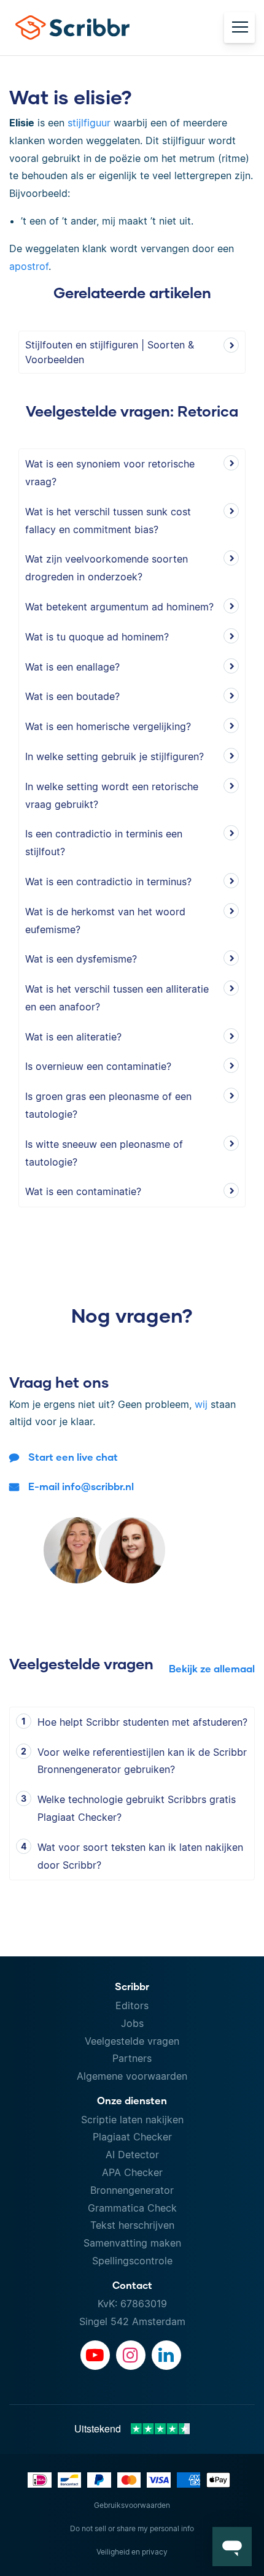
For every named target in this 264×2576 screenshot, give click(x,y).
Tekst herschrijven (132, 2225)
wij (201, 1404)
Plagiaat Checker (132, 2137)
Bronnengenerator (132, 2190)
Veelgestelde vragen (132, 2041)
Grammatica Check (132, 2208)
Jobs (132, 2023)
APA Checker (132, 2172)
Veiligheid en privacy (132, 2552)
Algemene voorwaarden (132, 2076)
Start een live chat (73, 1457)
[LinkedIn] (166, 2355)
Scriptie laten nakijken (132, 2120)
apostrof (29, 266)
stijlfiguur (89, 123)
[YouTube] (95, 2355)
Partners (132, 2058)
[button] (232, 2547)
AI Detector (132, 2155)
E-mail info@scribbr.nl (81, 1486)
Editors (132, 2005)
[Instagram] (131, 2355)
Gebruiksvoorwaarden (132, 2505)
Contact (132, 2285)
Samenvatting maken (132, 2243)
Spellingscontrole (132, 2261)
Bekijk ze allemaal (212, 1668)
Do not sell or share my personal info (132, 2528)
